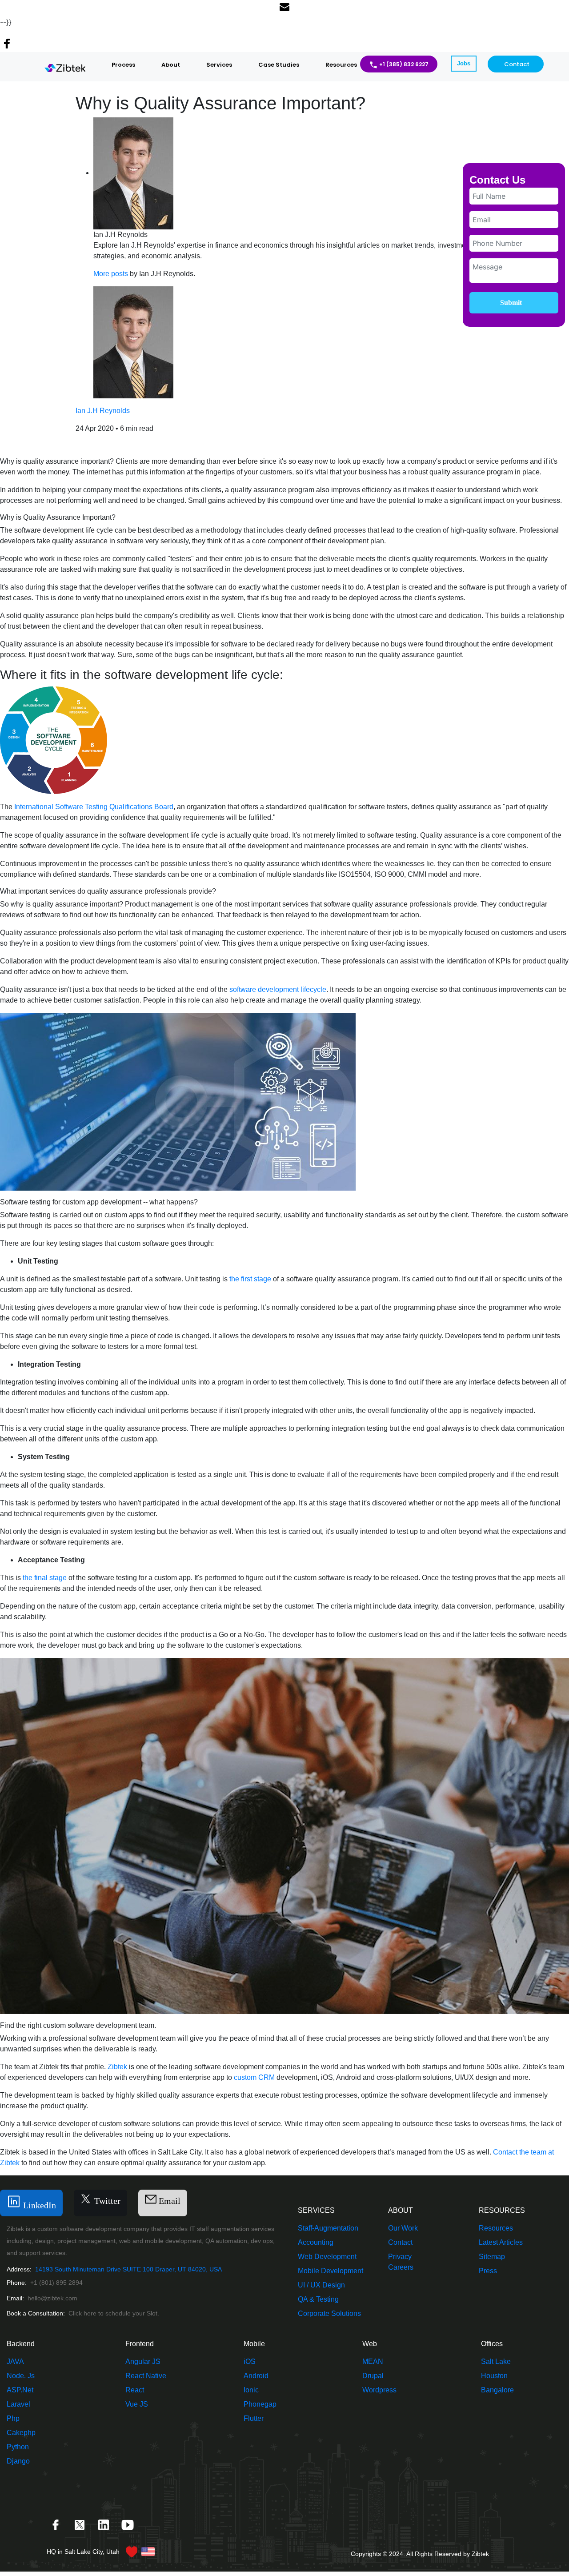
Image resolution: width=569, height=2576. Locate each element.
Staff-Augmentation (328, 2228)
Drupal (373, 2376)
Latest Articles (501, 2242)
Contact (517, 64)
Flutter (254, 2418)
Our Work (403, 2228)
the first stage (250, 1279)
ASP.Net (20, 2390)
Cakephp (21, 2433)
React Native (146, 2376)
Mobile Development (331, 2271)
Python (18, 2447)
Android (256, 2376)
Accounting (316, 2242)
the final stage (45, 1578)
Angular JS (143, 2361)
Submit (511, 303)
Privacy (400, 2257)
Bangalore (497, 2390)
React (135, 2390)
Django (18, 2461)
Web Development (327, 2257)
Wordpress (379, 2390)
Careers (401, 2267)
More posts (111, 274)
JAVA (15, 2361)
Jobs (464, 63)
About (171, 65)
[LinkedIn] (104, 2524)
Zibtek (117, 2067)
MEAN (373, 2361)
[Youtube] (128, 2524)
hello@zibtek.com (52, 2298)
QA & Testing (318, 2299)
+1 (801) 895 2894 (56, 2283)
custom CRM (254, 2077)
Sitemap (492, 2257)
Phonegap (260, 2404)
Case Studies (279, 65)
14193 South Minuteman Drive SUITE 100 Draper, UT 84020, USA (128, 2269)
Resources (341, 65)
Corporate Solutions (329, 2313)
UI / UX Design (321, 2285)
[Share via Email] (284, 8)
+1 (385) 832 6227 (404, 64)
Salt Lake (496, 2361)
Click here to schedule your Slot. (114, 2313)
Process (123, 65)
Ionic (251, 2390)
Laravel (18, 2404)
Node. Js (21, 2376)
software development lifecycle (278, 989)
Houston (494, 2376)
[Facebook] (56, 2524)
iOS (250, 2361)
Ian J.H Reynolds (103, 411)
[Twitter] (80, 2524)
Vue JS (137, 2404)
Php (13, 2418)
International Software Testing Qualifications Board (94, 807)
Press (488, 2271)
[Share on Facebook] (7, 45)
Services (219, 65)
